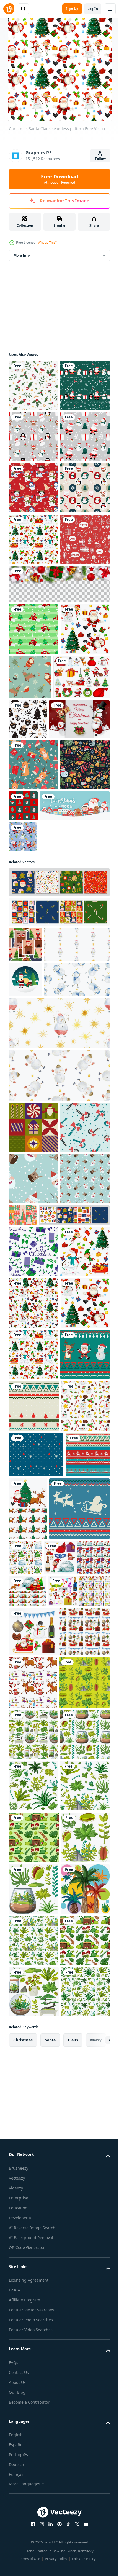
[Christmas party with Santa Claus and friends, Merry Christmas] (39, 976)
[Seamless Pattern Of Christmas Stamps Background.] (25, 1252)
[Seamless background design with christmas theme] (42, 2306)
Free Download (59, 179)
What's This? (47, 242)
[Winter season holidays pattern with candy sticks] (33, 1557)
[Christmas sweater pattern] (39, 2258)
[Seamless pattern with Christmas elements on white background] (33, 2092)
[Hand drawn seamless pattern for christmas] (86, 931)
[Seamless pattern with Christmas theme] (74, 2195)
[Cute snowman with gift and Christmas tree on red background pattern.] (33, 591)
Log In (93, 9)
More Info (22, 255)
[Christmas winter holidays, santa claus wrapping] (33, 1505)
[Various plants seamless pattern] (34, 2517)
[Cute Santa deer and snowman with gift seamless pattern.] (23, 1145)
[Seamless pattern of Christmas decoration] (33, 642)
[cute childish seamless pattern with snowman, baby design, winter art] (42, 1287)
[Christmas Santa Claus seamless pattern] (33, 693)
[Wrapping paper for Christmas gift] (33, 437)
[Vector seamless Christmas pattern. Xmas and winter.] (33, 744)
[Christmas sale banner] (44, 1114)
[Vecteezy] (9, 9)
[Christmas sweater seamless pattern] (33, 1989)
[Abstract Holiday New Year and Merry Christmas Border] (59, 789)
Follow (100, 159)
